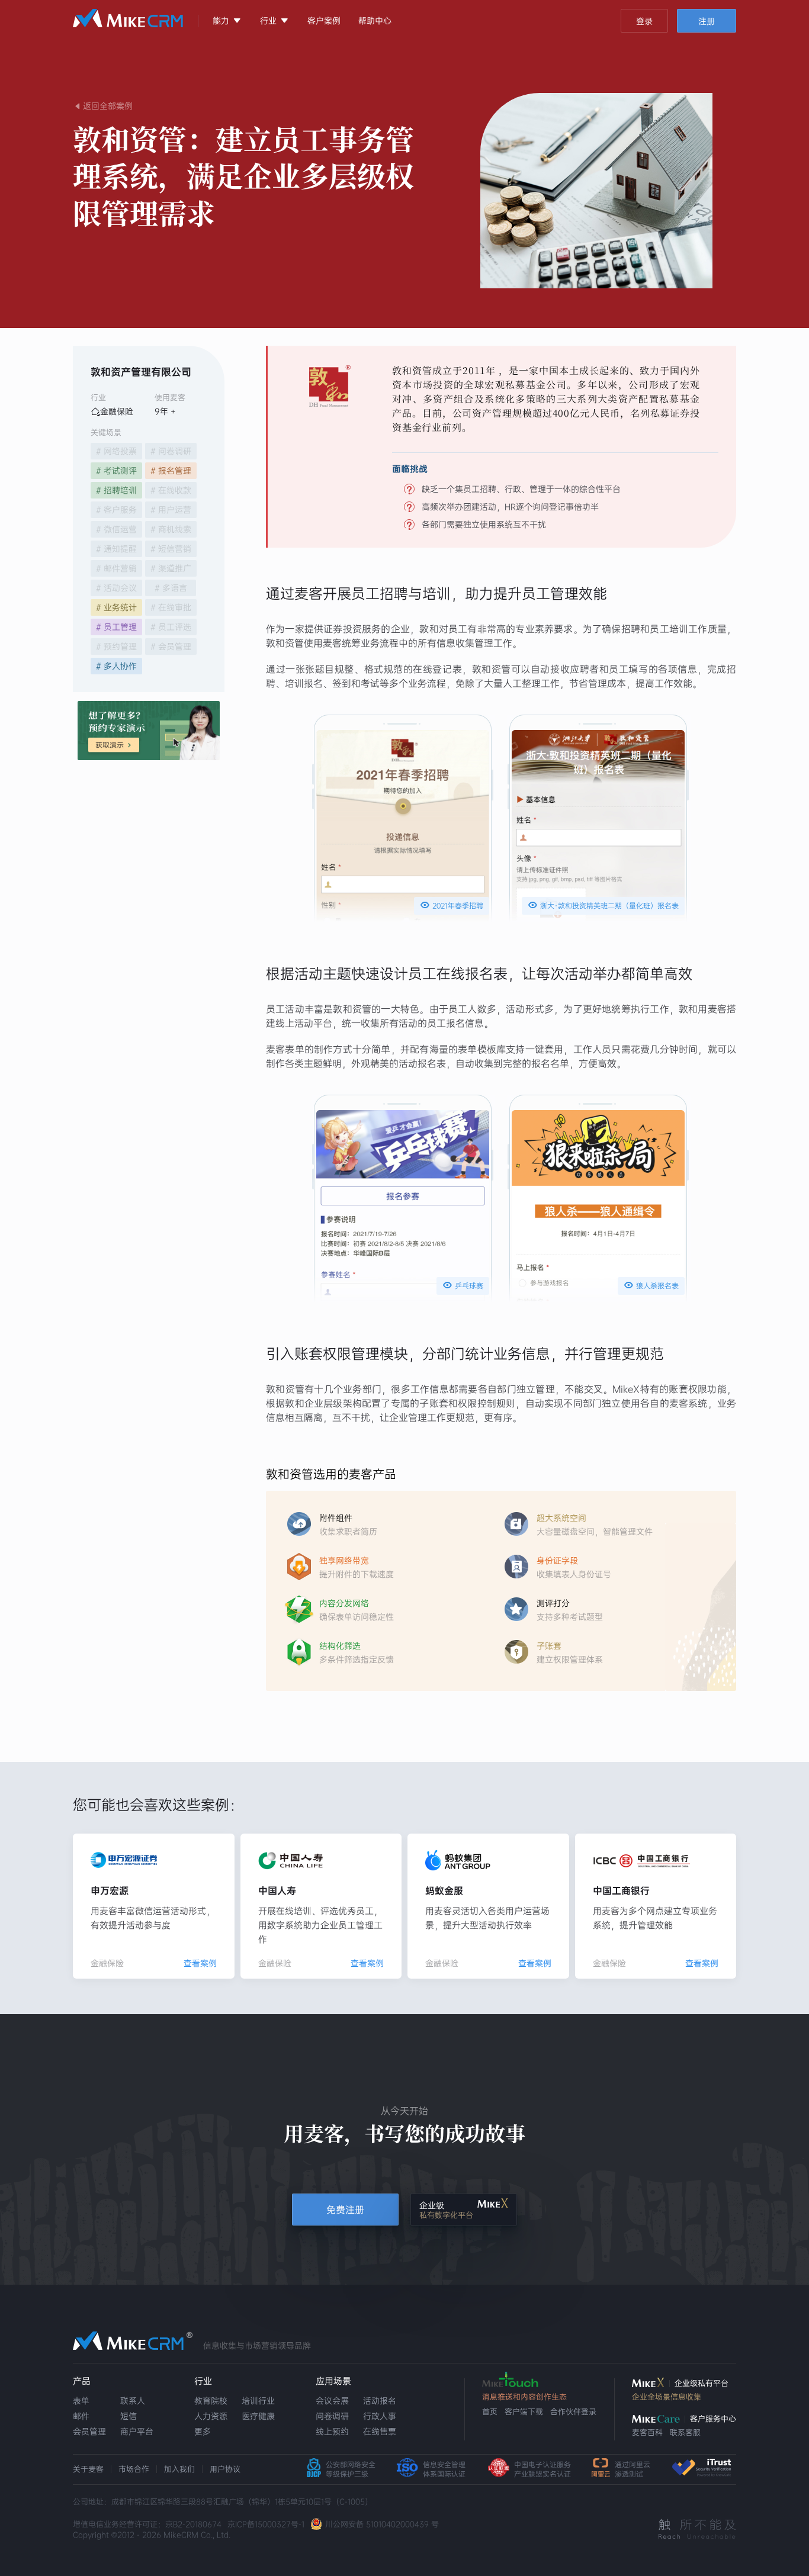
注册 (707, 21)
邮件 (81, 2416)
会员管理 (89, 2432)
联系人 (133, 2401)
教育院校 (211, 2401)
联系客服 (685, 2432)
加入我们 (179, 2469)
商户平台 (137, 2432)
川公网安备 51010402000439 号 (382, 2524)
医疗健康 (258, 2416)
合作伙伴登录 (573, 2412)
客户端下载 (524, 2412)
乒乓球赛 (463, 1285)
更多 (203, 2432)
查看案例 (200, 1963)
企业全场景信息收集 (667, 2397)
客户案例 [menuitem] (324, 21)
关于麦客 (88, 2469)
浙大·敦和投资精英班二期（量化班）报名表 (603, 905)
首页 (490, 2412)
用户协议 (225, 2469)
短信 (129, 2416)
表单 (81, 2401)
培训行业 (258, 2401)
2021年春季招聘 (452, 905)
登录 (644, 21)
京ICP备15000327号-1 (266, 2524)
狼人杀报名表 (651, 1285)
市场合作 (134, 2469)
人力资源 (211, 2416)
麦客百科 (647, 2432)
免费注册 (345, 2210)
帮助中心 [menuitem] (375, 21)
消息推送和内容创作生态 (524, 2397)
